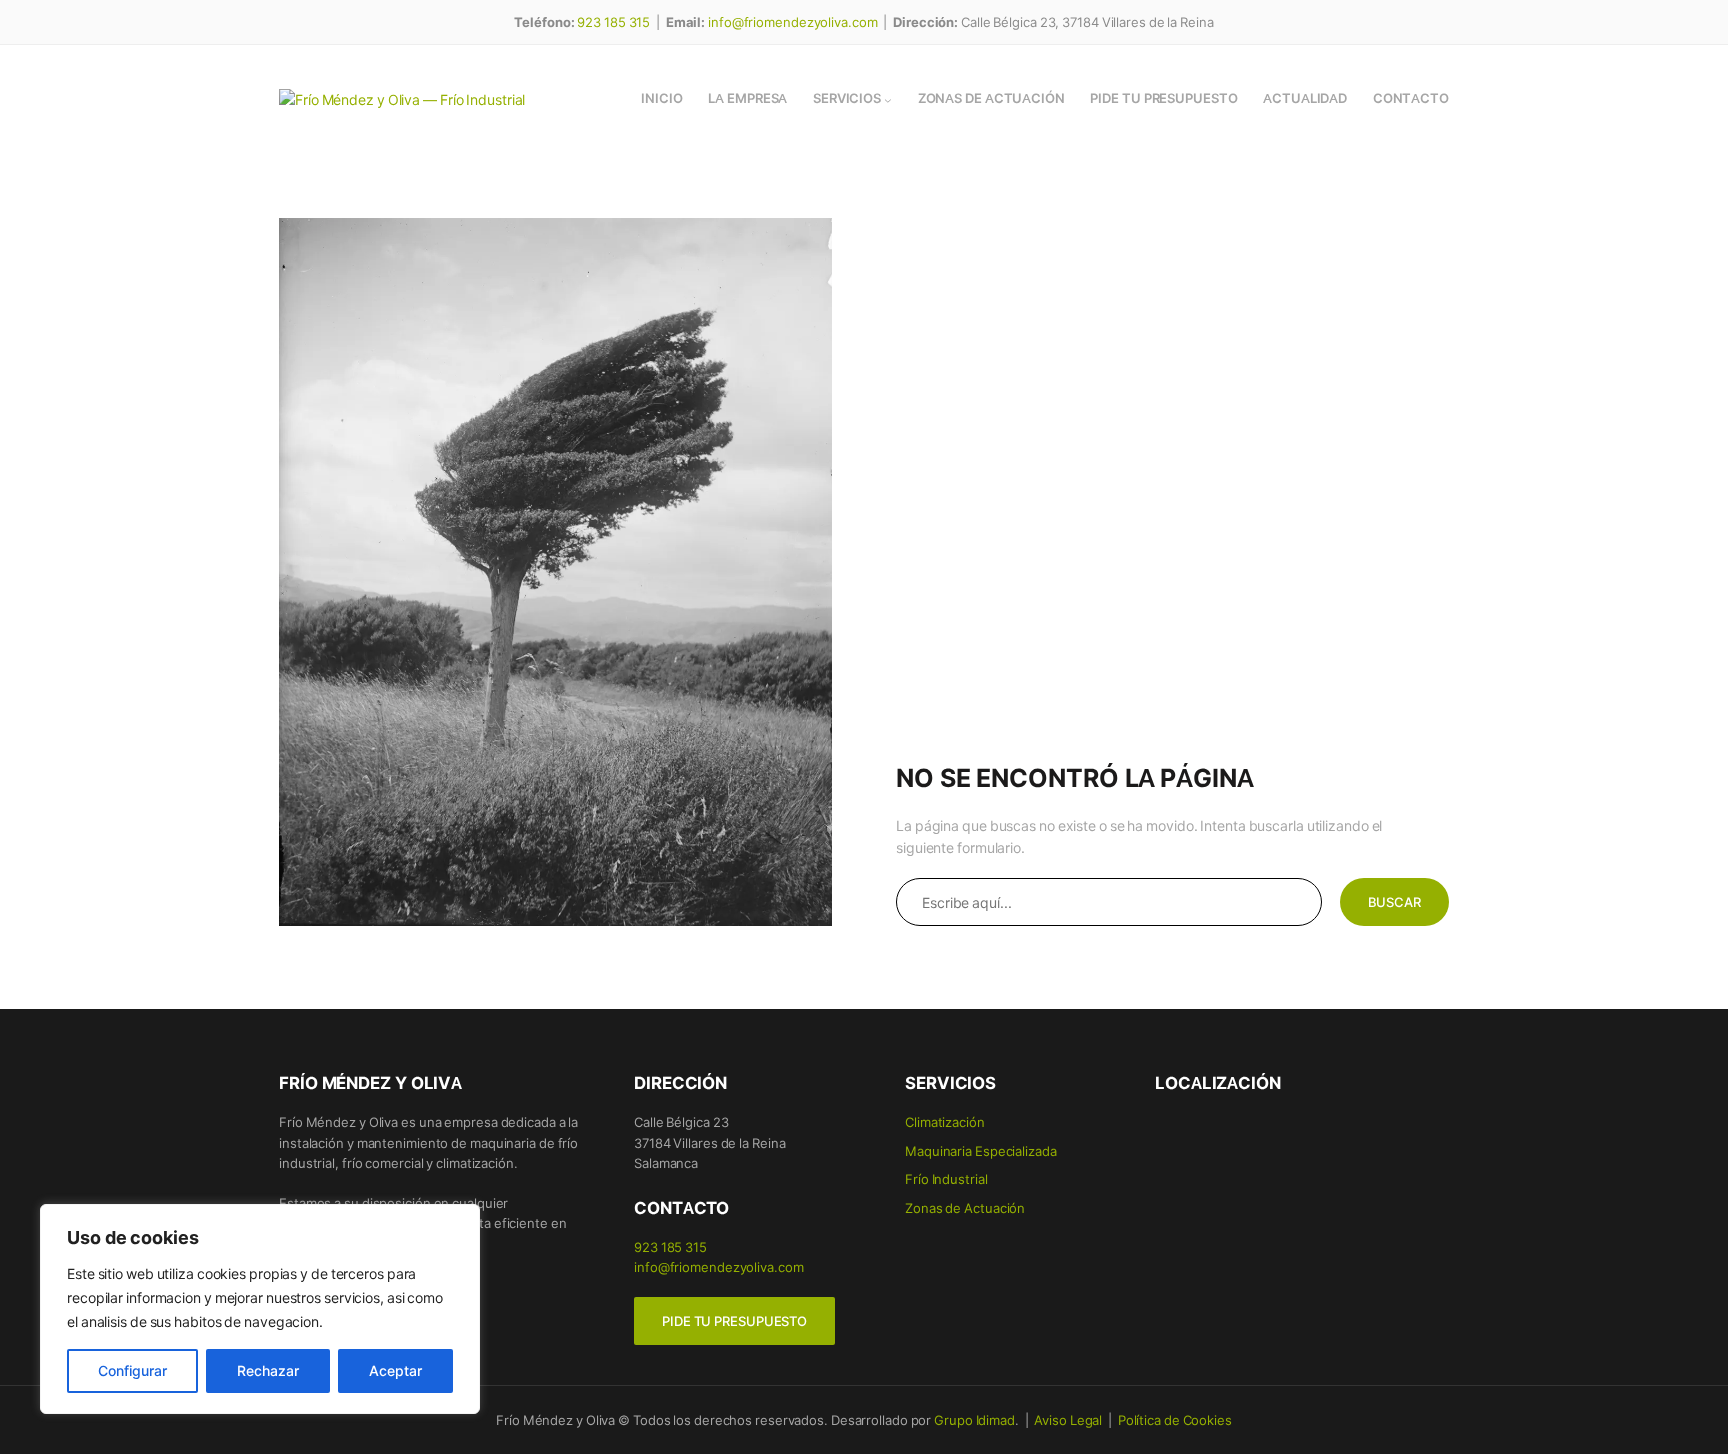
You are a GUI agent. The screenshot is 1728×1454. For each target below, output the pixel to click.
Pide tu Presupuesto (734, 1321)
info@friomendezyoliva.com (793, 21)
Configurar (132, 1370)
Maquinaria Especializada (981, 1150)
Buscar (1394, 902)
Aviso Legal (1068, 1419)
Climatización (945, 1121)
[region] (260, 1309)
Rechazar (268, 1370)
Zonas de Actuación (965, 1207)
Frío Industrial (946, 1178)
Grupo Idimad (974, 1419)
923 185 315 (613, 21)
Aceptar (395, 1370)
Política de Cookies (1175, 1419)
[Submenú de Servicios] (888, 100)
